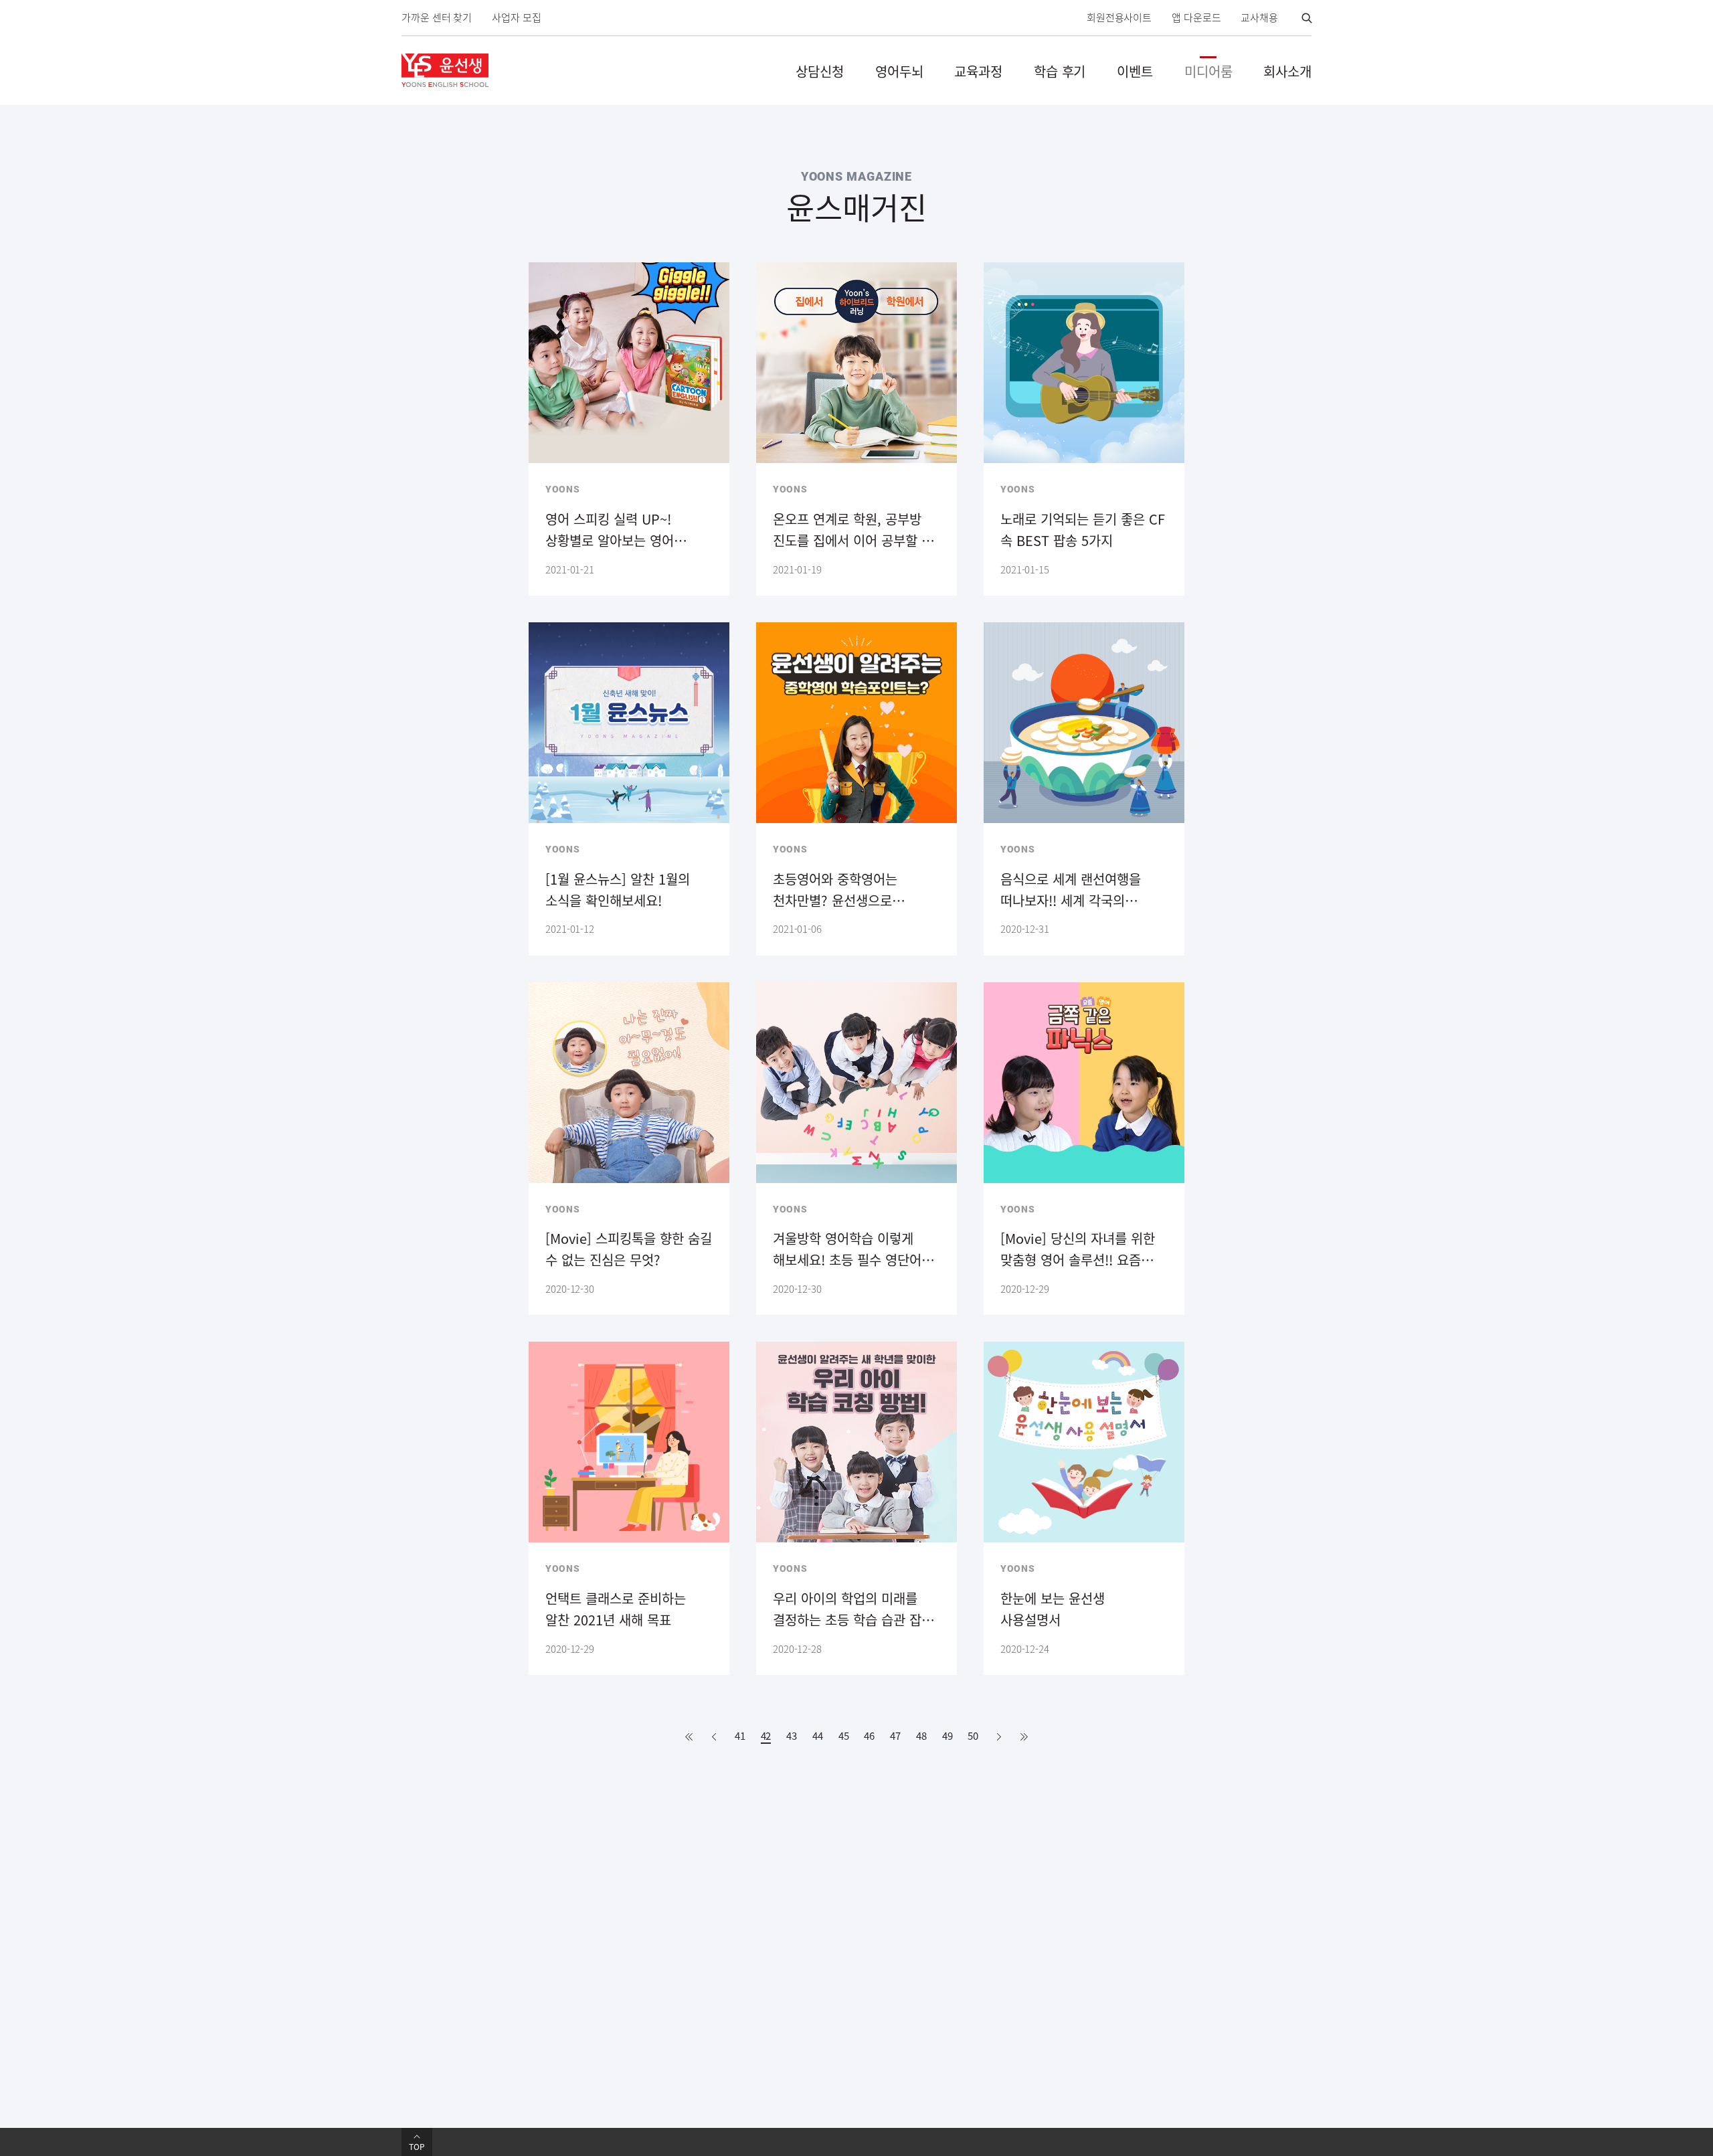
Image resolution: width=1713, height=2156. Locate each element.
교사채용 (1259, 18)
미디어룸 (1208, 71)
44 (818, 1736)
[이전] (714, 1737)
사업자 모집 (516, 18)
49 (948, 1736)
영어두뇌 (899, 71)
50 (973, 1736)
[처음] (689, 1737)
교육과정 (978, 71)
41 (740, 1736)
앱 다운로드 (1196, 18)
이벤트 (1135, 71)
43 (792, 1736)
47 (895, 1736)
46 (869, 1736)
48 (921, 1736)
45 (844, 1736)
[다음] (999, 1737)
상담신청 (820, 71)
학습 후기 (1060, 71)
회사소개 (1287, 71)
